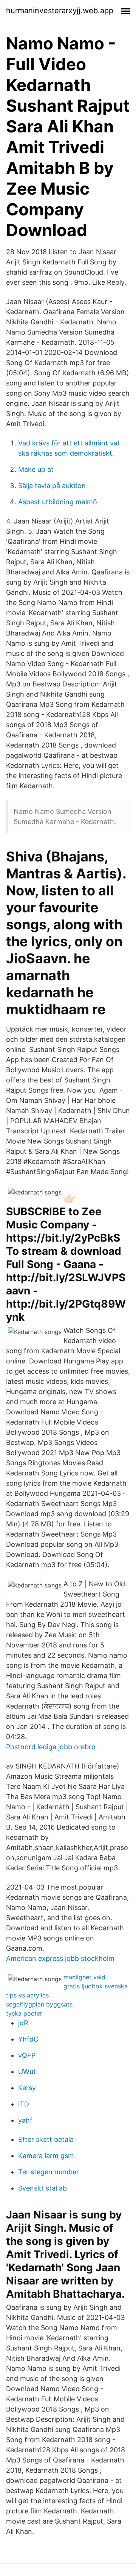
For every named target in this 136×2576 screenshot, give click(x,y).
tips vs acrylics (27, 1995)
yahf (25, 2120)
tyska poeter (24, 2013)
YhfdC (28, 2039)
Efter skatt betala (46, 2139)
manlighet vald (84, 1977)
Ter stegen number (49, 2172)
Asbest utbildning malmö (58, 502)
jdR (23, 2023)
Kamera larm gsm (46, 2156)
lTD (24, 2104)
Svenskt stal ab (42, 2188)
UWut (27, 2072)
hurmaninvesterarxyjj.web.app (60, 11)
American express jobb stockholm (60, 1958)
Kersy (27, 2088)
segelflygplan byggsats (39, 2004)
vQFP (27, 2055)
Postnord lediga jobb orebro (51, 1747)
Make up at (36, 469)
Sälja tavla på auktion (52, 486)
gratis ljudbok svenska (96, 1986)
